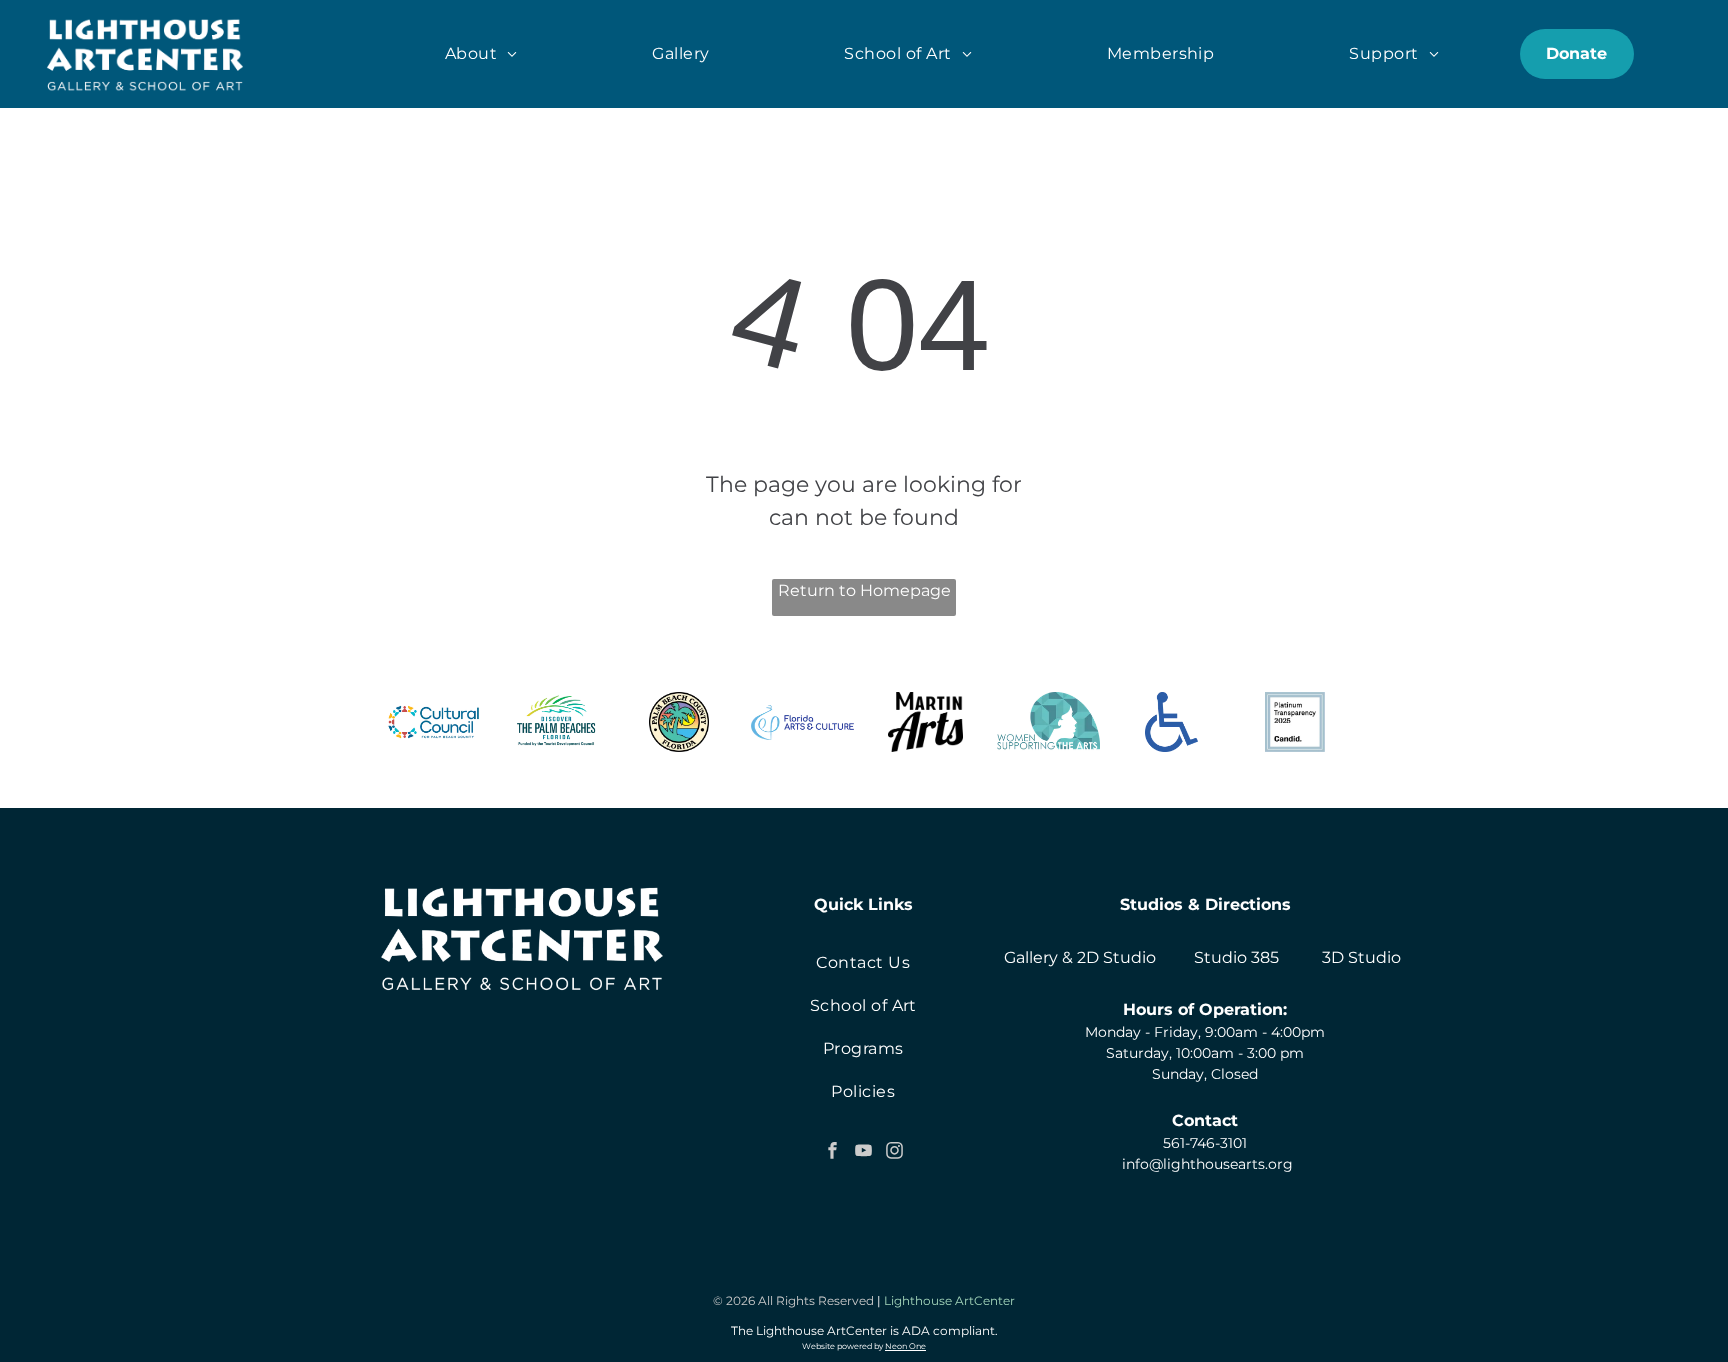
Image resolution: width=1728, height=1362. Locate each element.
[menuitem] (481, 54)
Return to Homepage (864, 590)
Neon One (905, 1346)
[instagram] (894, 1152)
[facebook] (832, 1152)
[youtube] (863, 1152)
